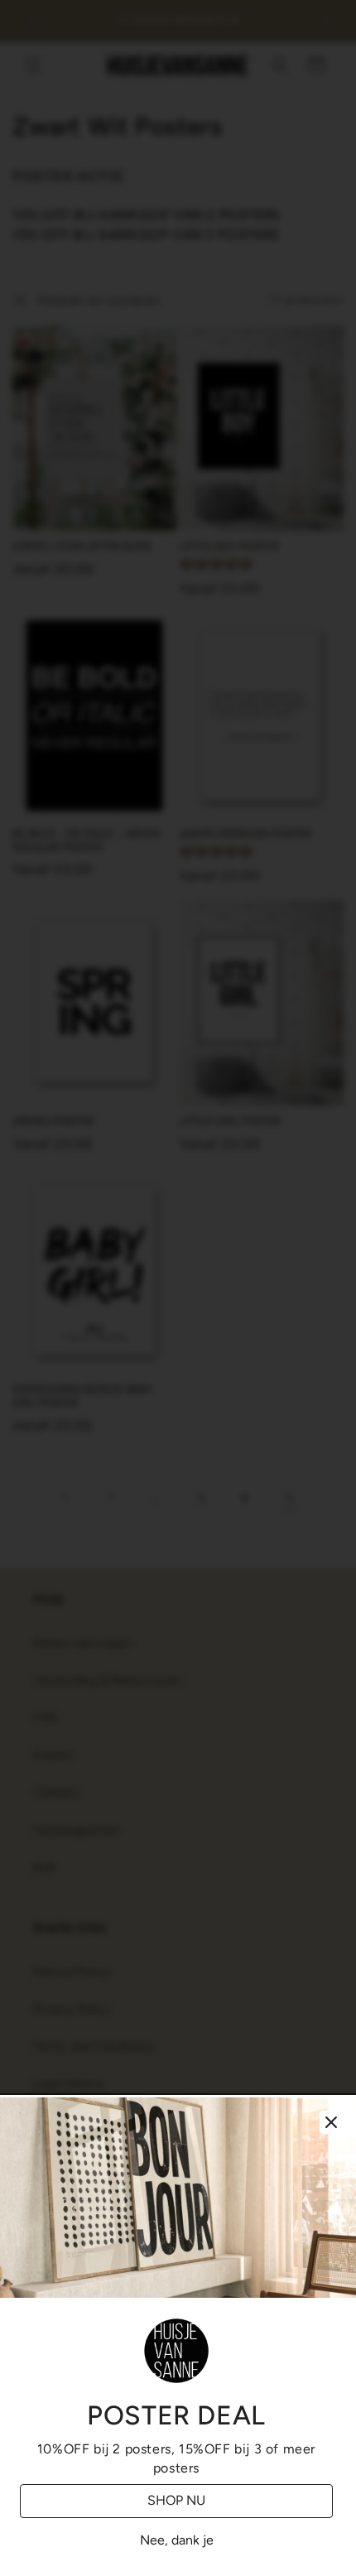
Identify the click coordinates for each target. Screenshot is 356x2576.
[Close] (331, 2122)
